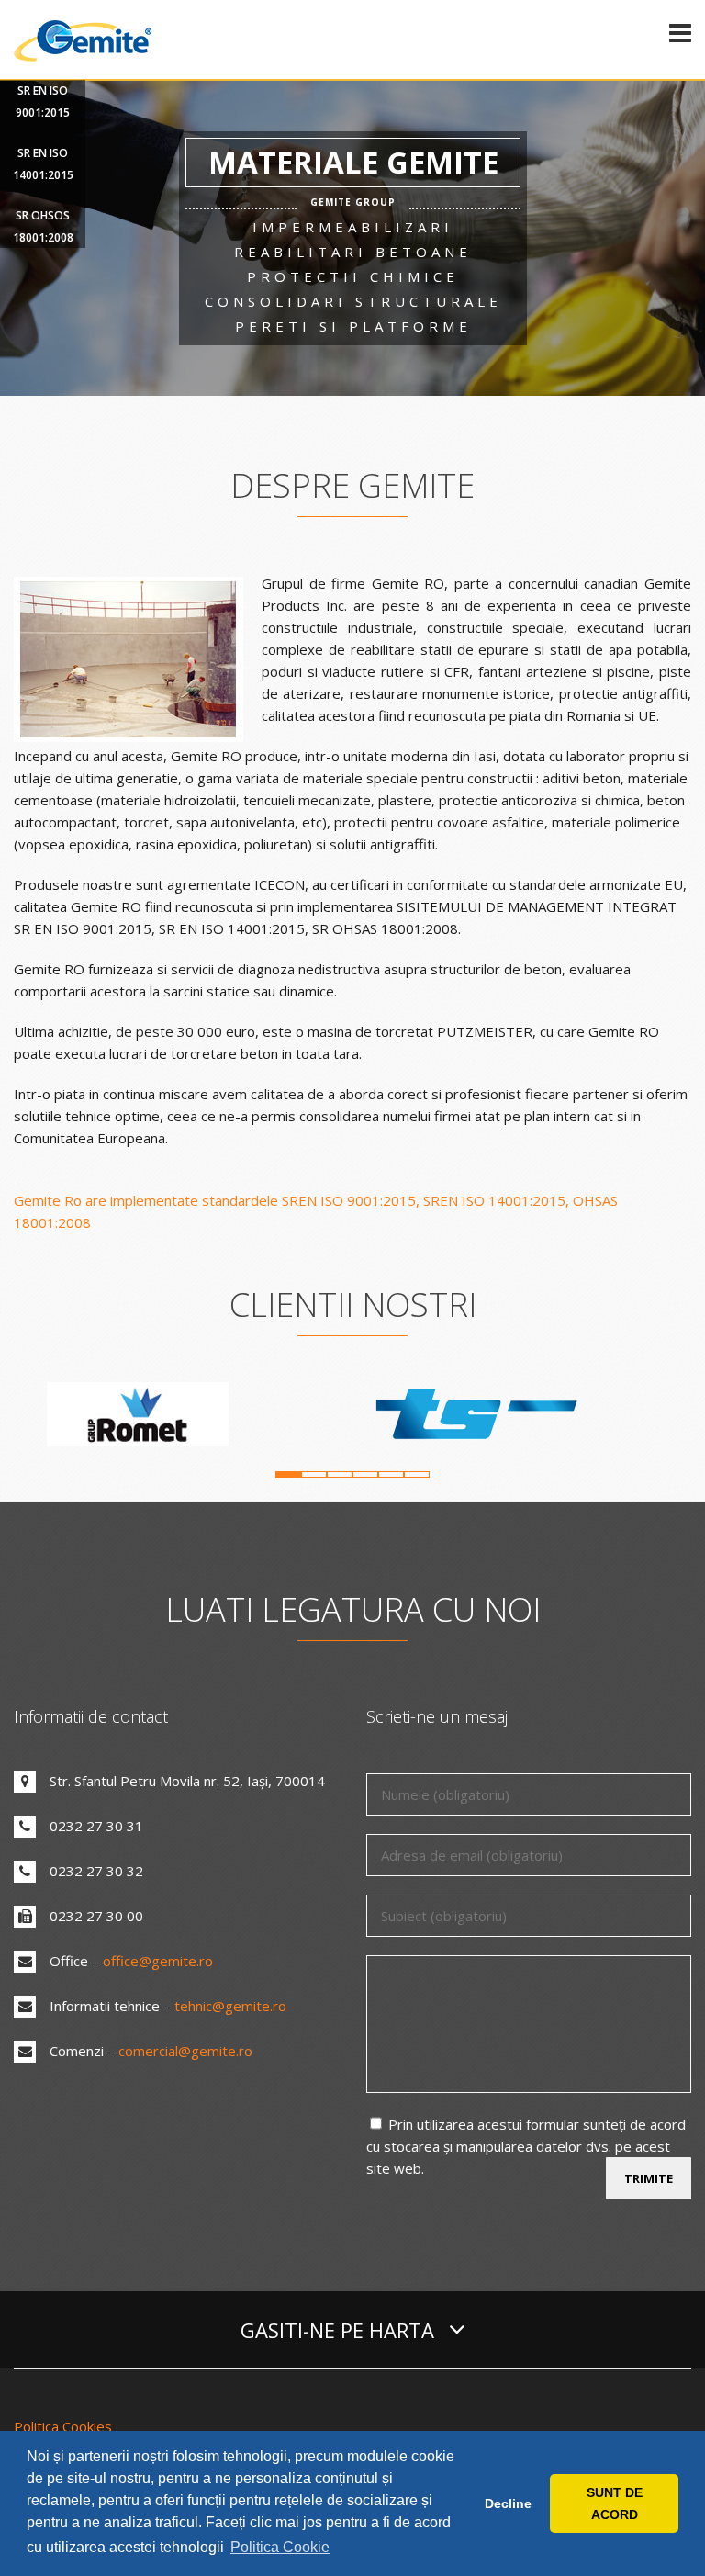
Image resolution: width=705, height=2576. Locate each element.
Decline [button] (508, 2503)
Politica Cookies (63, 2426)
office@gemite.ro (158, 1961)
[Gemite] (83, 58)
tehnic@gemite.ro (230, 2006)
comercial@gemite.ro (185, 2051)
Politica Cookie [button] (280, 2547)
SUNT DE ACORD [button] (615, 2503)
